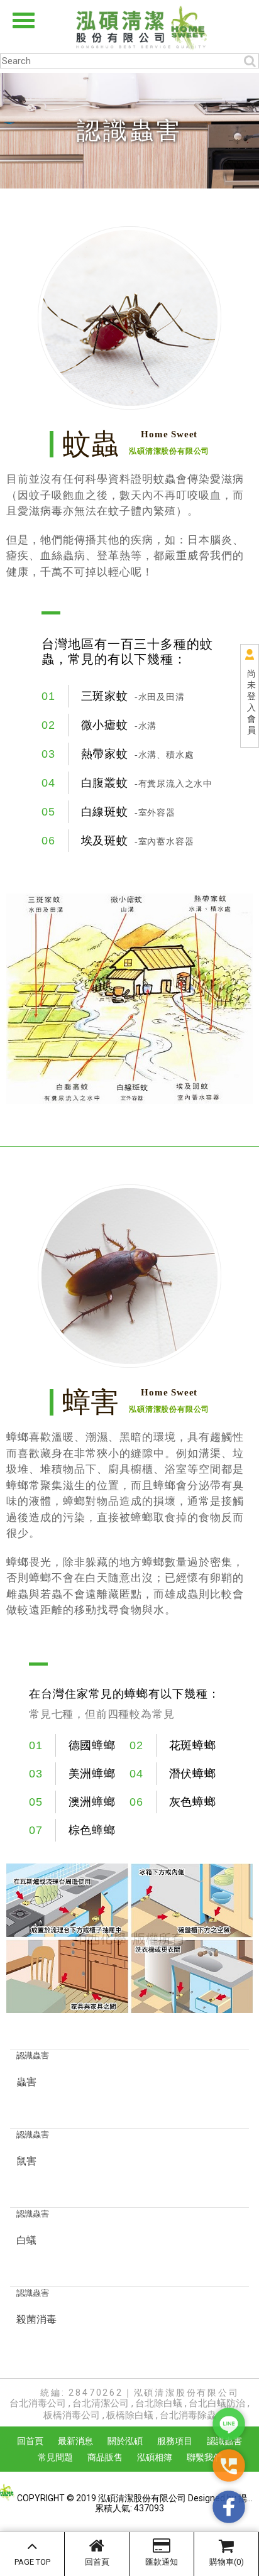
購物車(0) (227, 2562)
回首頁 (97, 2562)
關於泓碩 (125, 2441)
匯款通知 (162, 2562)
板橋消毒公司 (72, 2415)
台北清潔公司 (101, 2403)
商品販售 (105, 2457)
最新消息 (75, 2441)
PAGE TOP (32, 2562)
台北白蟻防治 (217, 2403)
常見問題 (55, 2457)
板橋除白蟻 (130, 2415)
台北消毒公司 (38, 2403)
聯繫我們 (204, 2457)
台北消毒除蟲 (188, 2415)
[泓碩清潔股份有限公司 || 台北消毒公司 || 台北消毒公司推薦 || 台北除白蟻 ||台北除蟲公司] (129, 27)
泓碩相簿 (155, 2457)
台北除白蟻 (159, 2403)
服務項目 (175, 2441)
